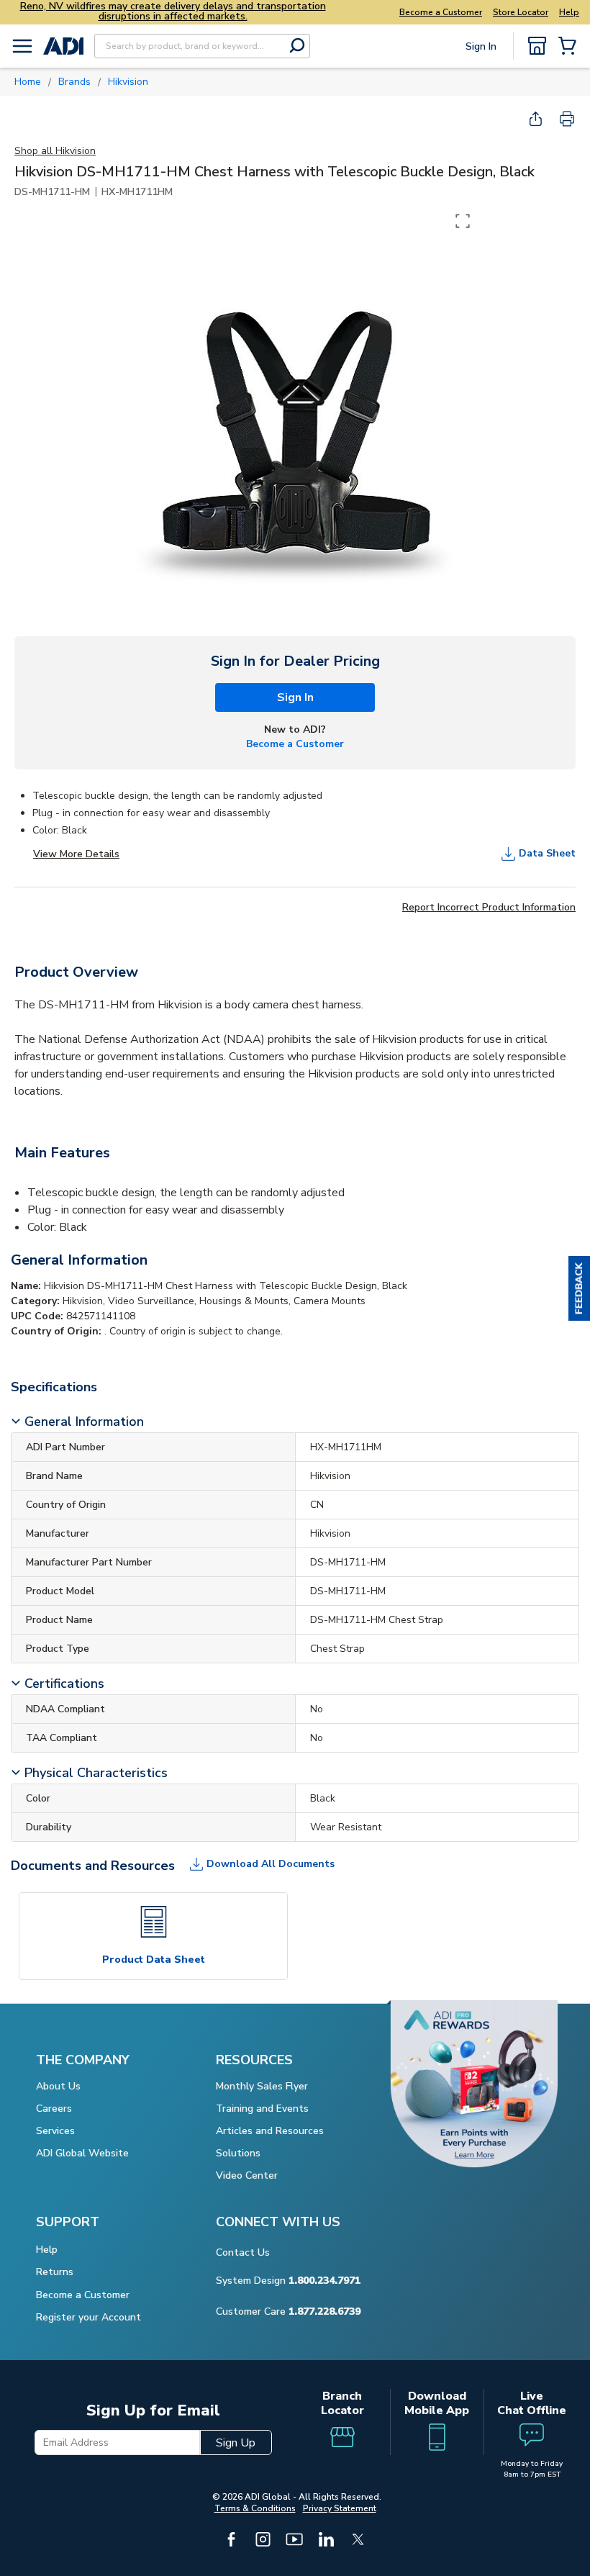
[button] (579, 1288)
